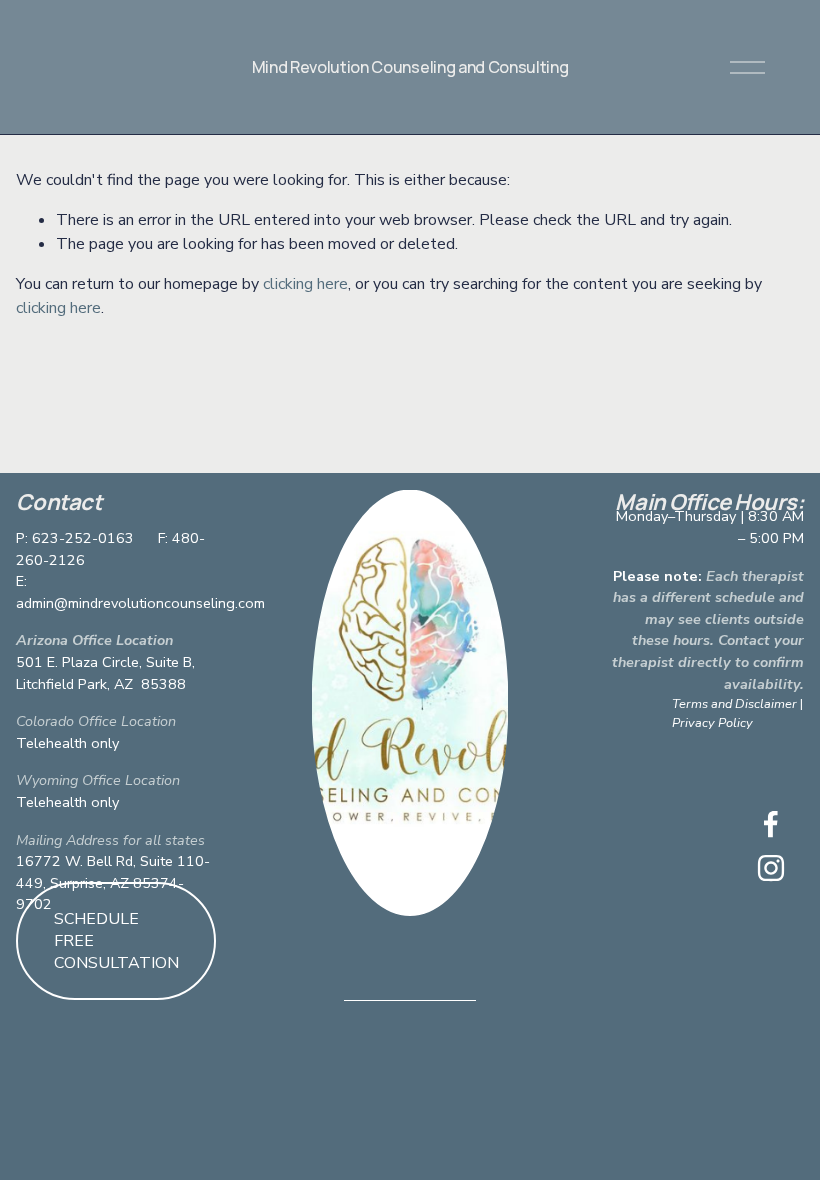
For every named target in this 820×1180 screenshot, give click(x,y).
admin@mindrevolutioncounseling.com (140, 603)
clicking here (305, 284)
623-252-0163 (83, 538)
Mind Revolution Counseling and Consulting (410, 67)
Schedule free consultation (116, 941)
